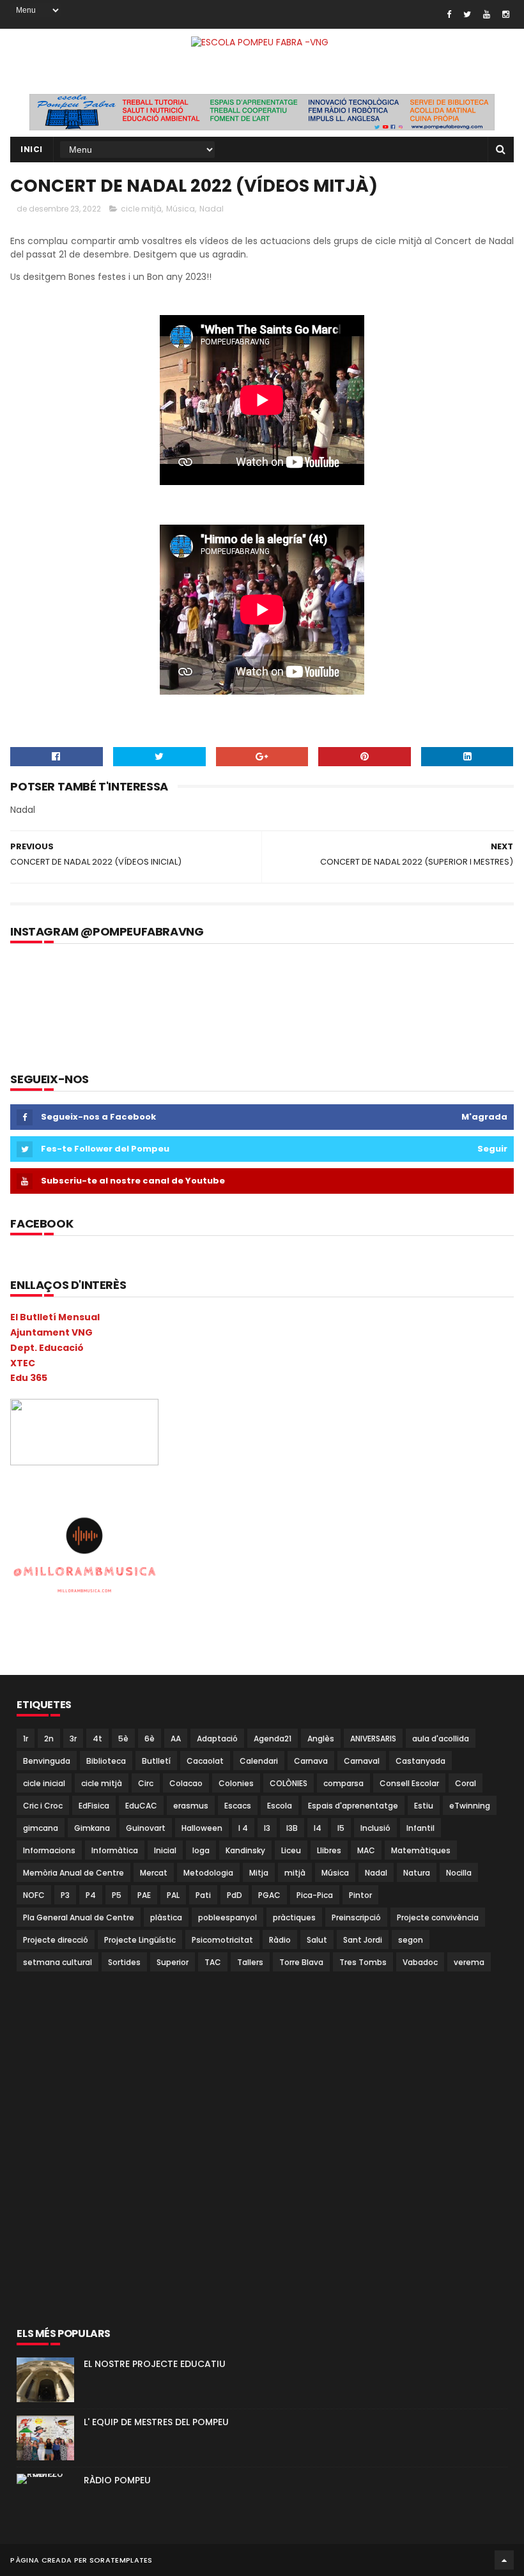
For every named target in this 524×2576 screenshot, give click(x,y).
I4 (318, 1828)
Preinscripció (356, 1917)
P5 (117, 1895)
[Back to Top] (504, 2560)
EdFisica (94, 1806)
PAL (173, 1895)
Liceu (291, 1850)
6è (150, 1739)
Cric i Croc (43, 1806)
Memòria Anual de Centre (73, 1873)
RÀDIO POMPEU (117, 2480)
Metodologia (208, 1873)
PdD (235, 1895)
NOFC (34, 1895)
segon (411, 1940)
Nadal (212, 209)
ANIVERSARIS (373, 1739)
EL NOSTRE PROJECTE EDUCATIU (155, 2364)
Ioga (201, 1850)
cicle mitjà (141, 209)
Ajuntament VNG (51, 1332)
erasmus (191, 1806)
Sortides (124, 1962)
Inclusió (375, 1828)
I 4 (243, 1828)
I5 (341, 1828)
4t (97, 1739)
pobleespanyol (227, 1917)
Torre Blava (301, 1962)
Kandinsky (245, 1850)
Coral (466, 1783)
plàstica (166, 1917)
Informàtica (115, 1850)
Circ (146, 1783)
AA (176, 1739)
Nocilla (459, 1873)
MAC (366, 1850)
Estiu (424, 1806)
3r (73, 1739)
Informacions (49, 1850)
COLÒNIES (289, 1783)
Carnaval (362, 1761)
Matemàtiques (421, 1850)
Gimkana (92, 1828)
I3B (292, 1828)
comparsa (343, 1783)
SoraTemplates (121, 2560)
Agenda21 (273, 1739)
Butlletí (156, 1761)
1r (26, 1739)
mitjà (295, 1873)
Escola (280, 1806)
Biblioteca (106, 1761)
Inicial (165, 1850)
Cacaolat (205, 1761)
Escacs (238, 1806)
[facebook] (449, 14)
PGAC (269, 1895)
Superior (173, 1962)
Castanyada (420, 1761)
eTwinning (470, 1806)
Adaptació (217, 1739)
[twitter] (467, 14)
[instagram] (506, 14)
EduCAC (141, 1806)
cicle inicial (44, 1783)
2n (49, 1739)
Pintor (360, 1895)
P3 (65, 1895)
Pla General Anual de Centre (79, 1917)
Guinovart (146, 1828)
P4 (91, 1895)
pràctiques (294, 1917)
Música (181, 209)
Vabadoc (420, 1962)
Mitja (259, 1873)
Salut (317, 1940)
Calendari (259, 1761)
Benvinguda (47, 1761)
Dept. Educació (47, 1348)
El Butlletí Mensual (55, 1317)
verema (469, 1962)
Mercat (154, 1873)
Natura (417, 1873)
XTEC (23, 1363)
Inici (32, 149)
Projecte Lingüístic (140, 1940)
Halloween (202, 1828)
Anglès (321, 1739)
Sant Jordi (363, 1940)
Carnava (311, 1761)
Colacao (186, 1783)
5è (123, 1739)
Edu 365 (29, 1378)
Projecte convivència (438, 1917)
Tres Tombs (363, 1962)
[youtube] (487, 14)
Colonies (236, 1783)
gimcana (41, 1828)
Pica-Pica (315, 1895)
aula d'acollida (441, 1739)
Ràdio (280, 1940)
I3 (267, 1828)
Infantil (420, 1828)
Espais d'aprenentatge (353, 1806)
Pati (203, 1895)
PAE (144, 1895)
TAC (213, 1962)
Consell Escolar (409, 1783)
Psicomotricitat (222, 1940)
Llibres (329, 1850)
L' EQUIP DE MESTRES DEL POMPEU (156, 2422)
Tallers (250, 1962)
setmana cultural (58, 1962)
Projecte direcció (56, 1940)
